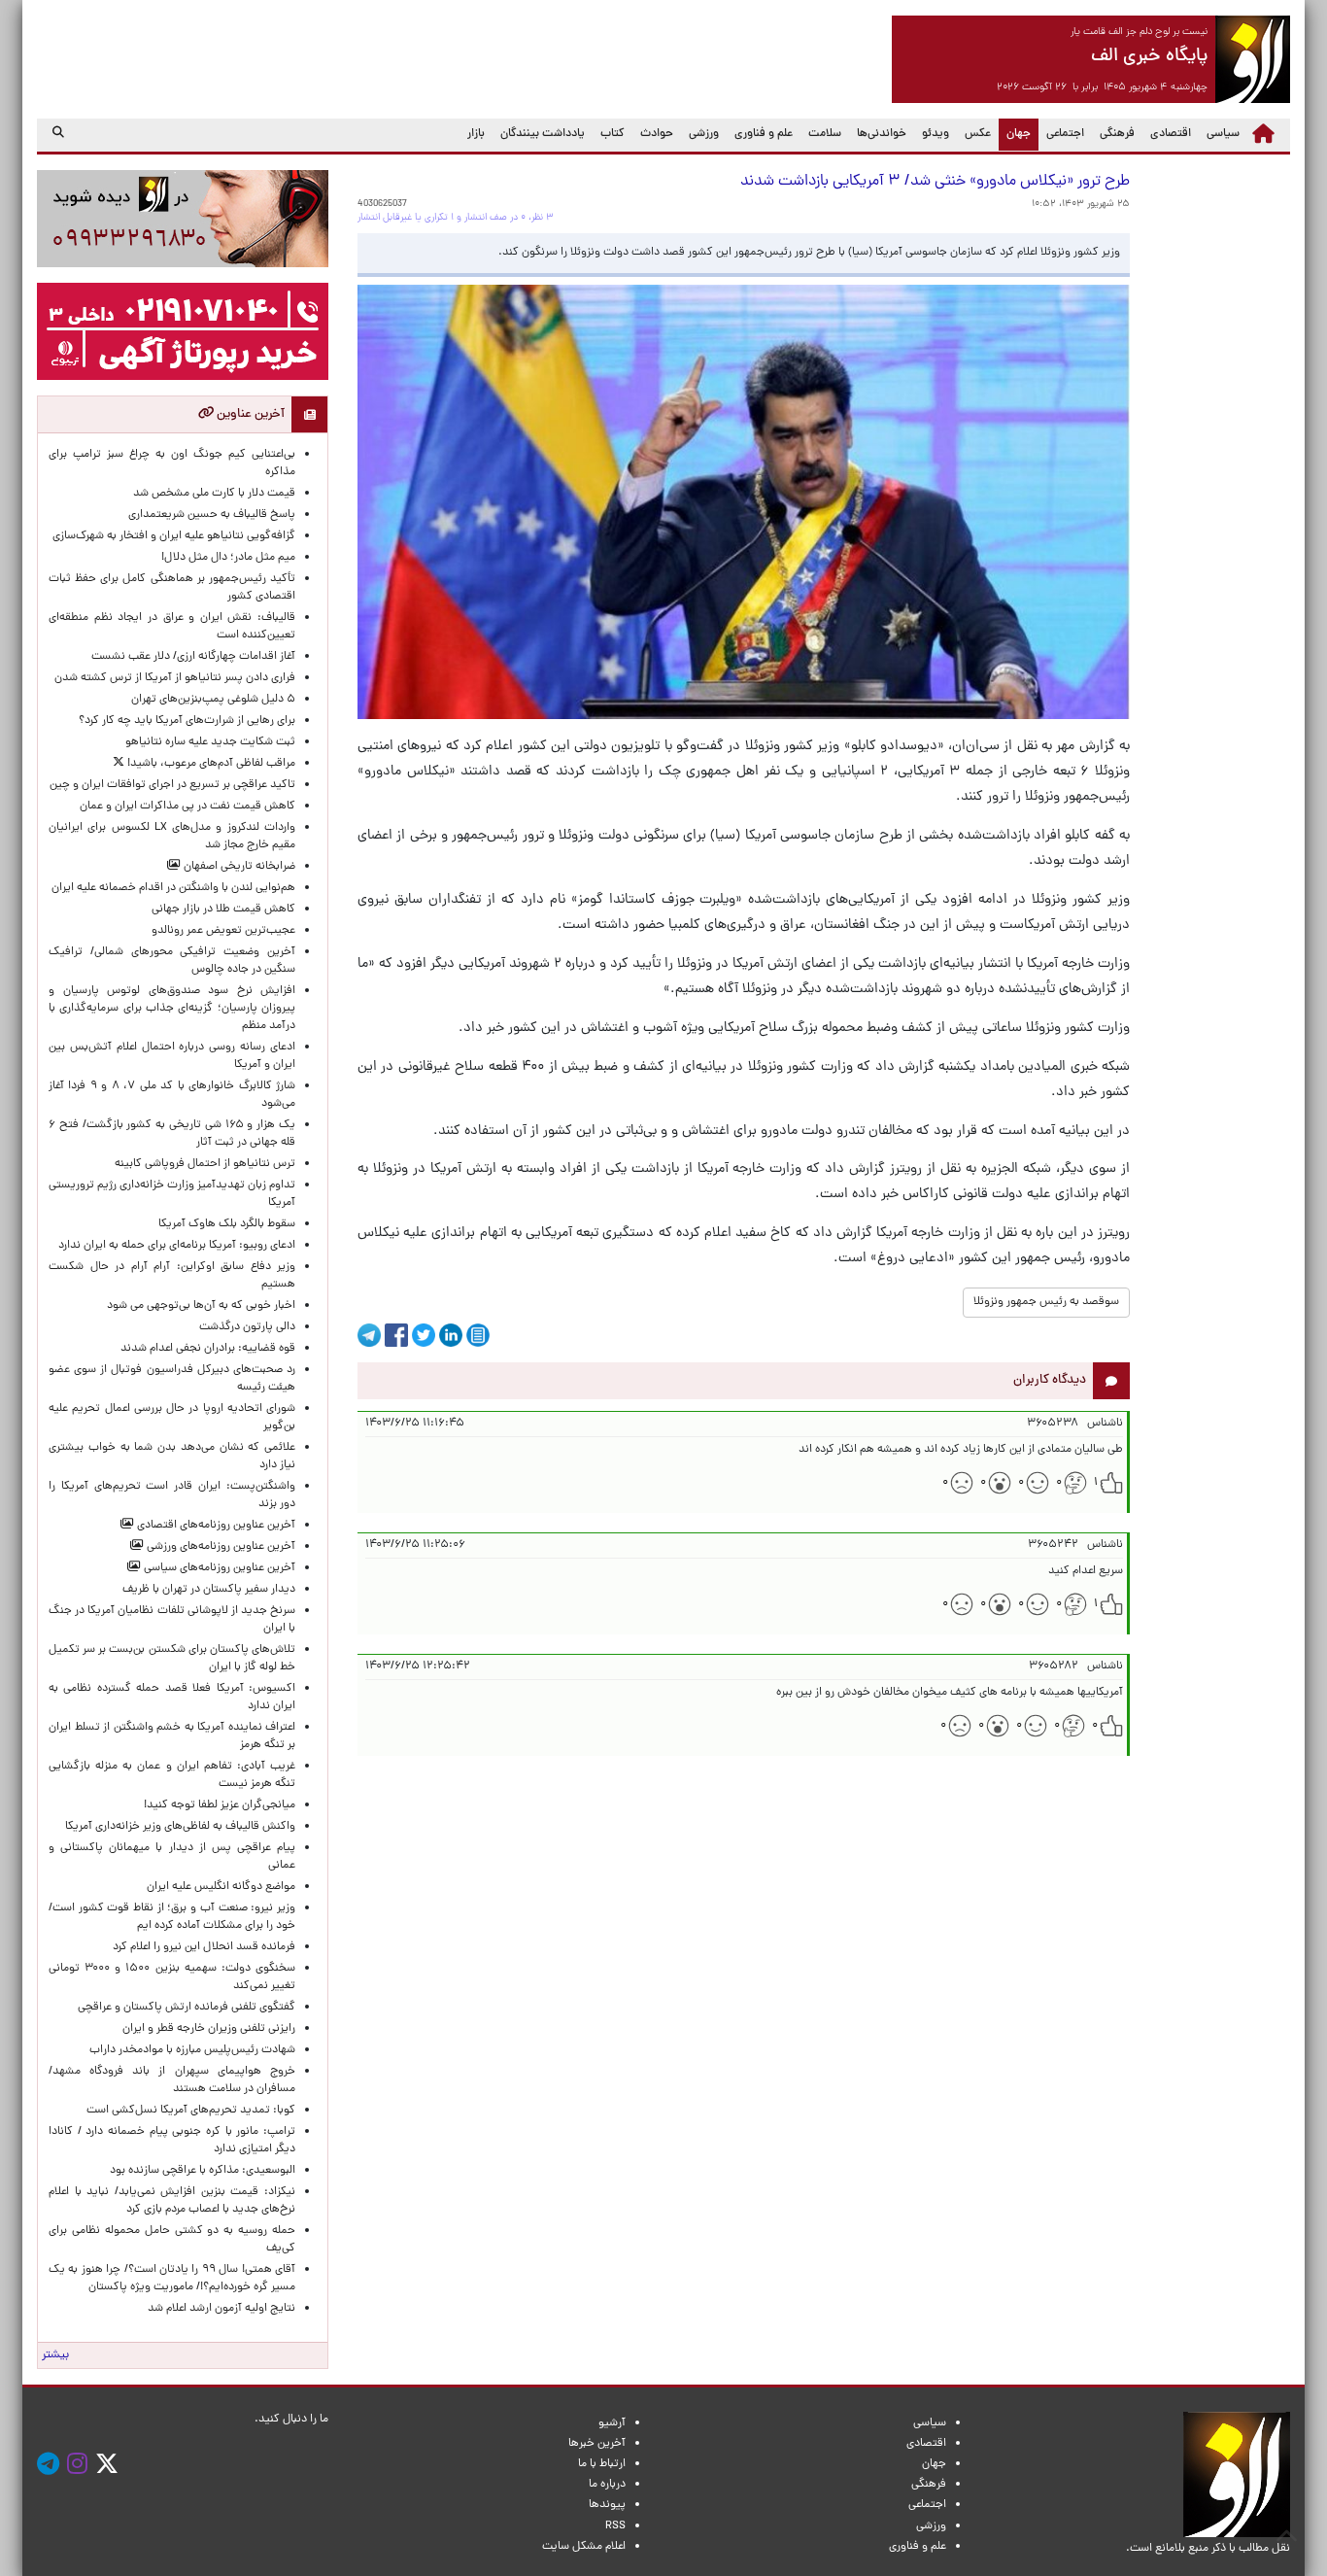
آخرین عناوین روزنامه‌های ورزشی (220, 1547)
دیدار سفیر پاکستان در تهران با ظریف (209, 1590)
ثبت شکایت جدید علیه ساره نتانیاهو (210, 742)
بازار (476, 134)
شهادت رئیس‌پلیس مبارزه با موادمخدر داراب (192, 2050)
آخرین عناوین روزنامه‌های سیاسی (218, 1568)
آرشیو (612, 2423)
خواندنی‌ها (882, 134)
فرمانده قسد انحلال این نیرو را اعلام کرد (204, 1947)
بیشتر (55, 2355)
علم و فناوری (764, 134)
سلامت (825, 134)
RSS (615, 2526)
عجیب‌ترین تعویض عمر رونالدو (223, 931)
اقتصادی (1171, 134)
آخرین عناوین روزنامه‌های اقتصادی (215, 1526)
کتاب (612, 134)
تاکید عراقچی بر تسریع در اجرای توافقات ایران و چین (172, 785)
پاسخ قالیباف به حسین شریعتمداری (212, 515)
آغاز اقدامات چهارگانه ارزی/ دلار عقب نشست (193, 657)
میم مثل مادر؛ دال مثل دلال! (228, 558)
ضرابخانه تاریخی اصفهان (238, 867)
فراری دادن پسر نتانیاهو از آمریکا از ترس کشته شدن (175, 678)
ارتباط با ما (602, 2464)
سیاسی (1223, 134)
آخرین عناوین (249, 414)
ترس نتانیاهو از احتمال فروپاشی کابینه (205, 1164)
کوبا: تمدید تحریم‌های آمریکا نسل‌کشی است (191, 2111)
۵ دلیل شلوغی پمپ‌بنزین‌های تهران (213, 700)
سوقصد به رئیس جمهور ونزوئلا (1046, 1302)
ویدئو (936, 134)
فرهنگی (1117, 134)
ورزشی (704, 134)
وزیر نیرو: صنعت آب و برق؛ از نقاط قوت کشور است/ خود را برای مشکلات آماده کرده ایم (172, 1917)
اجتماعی (1065, 134)
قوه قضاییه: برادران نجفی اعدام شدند (208, 1349)
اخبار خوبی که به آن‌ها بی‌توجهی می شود (201, 1306)
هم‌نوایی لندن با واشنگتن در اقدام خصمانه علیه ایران (173, 888)
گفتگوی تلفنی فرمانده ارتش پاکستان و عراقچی (187, 2008)
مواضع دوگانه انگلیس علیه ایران (221, 1887)
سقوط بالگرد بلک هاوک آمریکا (227, 1224)
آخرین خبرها (597, 2444)
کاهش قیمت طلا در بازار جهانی (223, 910)
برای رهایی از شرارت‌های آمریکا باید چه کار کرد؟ (187, 721)
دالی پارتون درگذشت (247, 1327)
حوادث (657, 134)
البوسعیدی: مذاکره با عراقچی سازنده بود (203, 2171)
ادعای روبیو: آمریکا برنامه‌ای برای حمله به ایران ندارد (177, 1246)
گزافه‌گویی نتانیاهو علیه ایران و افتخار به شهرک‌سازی (174, 536)
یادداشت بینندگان (543, 134)
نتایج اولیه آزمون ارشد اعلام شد (221, 2309)
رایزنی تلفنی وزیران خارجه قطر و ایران (209, 2029)
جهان (1015, 134)
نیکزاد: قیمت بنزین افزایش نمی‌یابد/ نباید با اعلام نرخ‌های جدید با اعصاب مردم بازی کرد (172, 2201)
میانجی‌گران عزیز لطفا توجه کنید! (220, 1805)
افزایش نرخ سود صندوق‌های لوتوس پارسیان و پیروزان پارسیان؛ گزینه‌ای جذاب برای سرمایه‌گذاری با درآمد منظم (172, 1009)
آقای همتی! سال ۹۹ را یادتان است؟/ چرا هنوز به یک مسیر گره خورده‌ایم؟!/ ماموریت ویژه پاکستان (172, 2279)
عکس (978, 134)
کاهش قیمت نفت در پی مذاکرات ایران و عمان (187, 807)
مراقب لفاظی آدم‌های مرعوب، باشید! (210, 764)
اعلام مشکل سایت (584, 2547)
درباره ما (607, 2485)
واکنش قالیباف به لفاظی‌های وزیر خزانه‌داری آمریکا (180, 1827)
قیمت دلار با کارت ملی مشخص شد (214, 494)
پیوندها (607, 2505)
